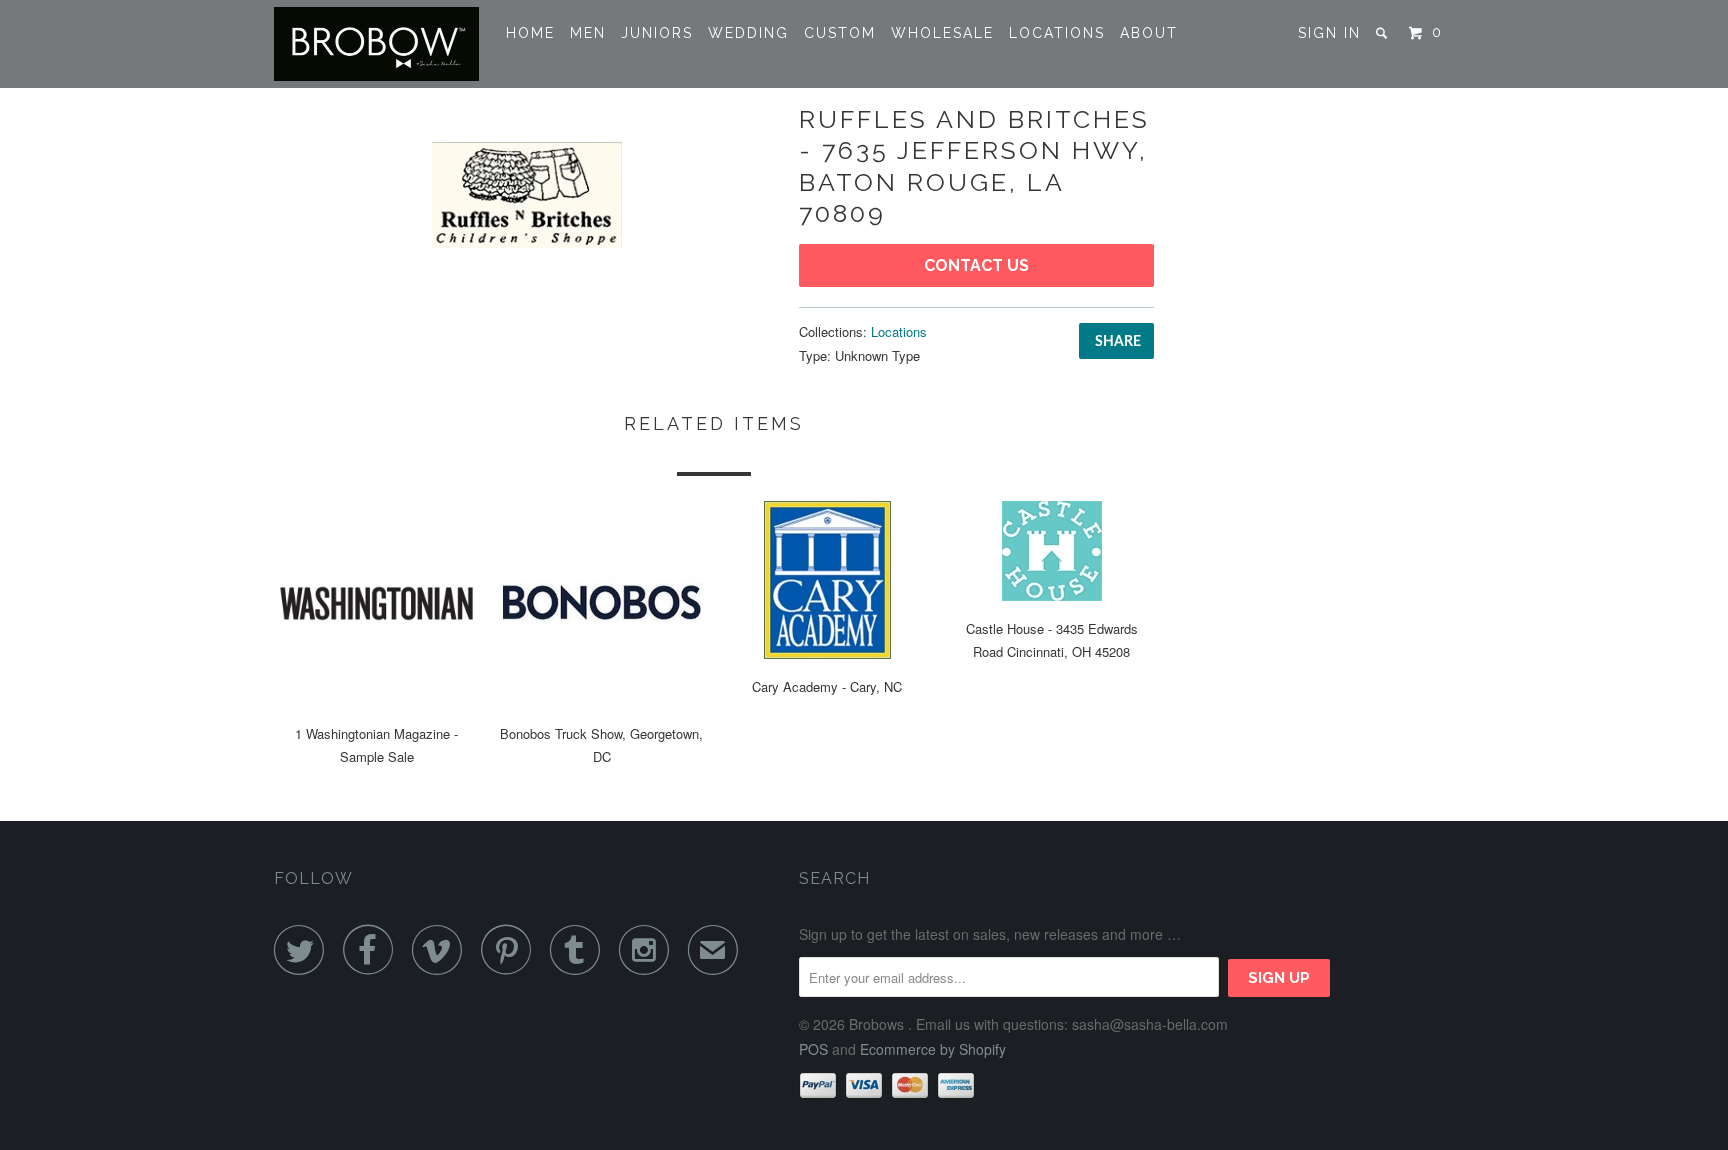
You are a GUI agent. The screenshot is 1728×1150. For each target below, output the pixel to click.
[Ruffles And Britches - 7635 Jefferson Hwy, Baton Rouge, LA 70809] (526, 195)
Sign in (1329, 33)
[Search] (1384, 33)
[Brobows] (376, 44)
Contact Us (976, 265)
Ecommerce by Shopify (933, 1049)
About (1149, 33)
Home (530, 33)
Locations (1057, 33)
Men (588, 33)
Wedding (748, 33)
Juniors (657, 33)
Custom (840, 33)
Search (834, 878)
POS (813, 1049)
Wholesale (942, 33)
